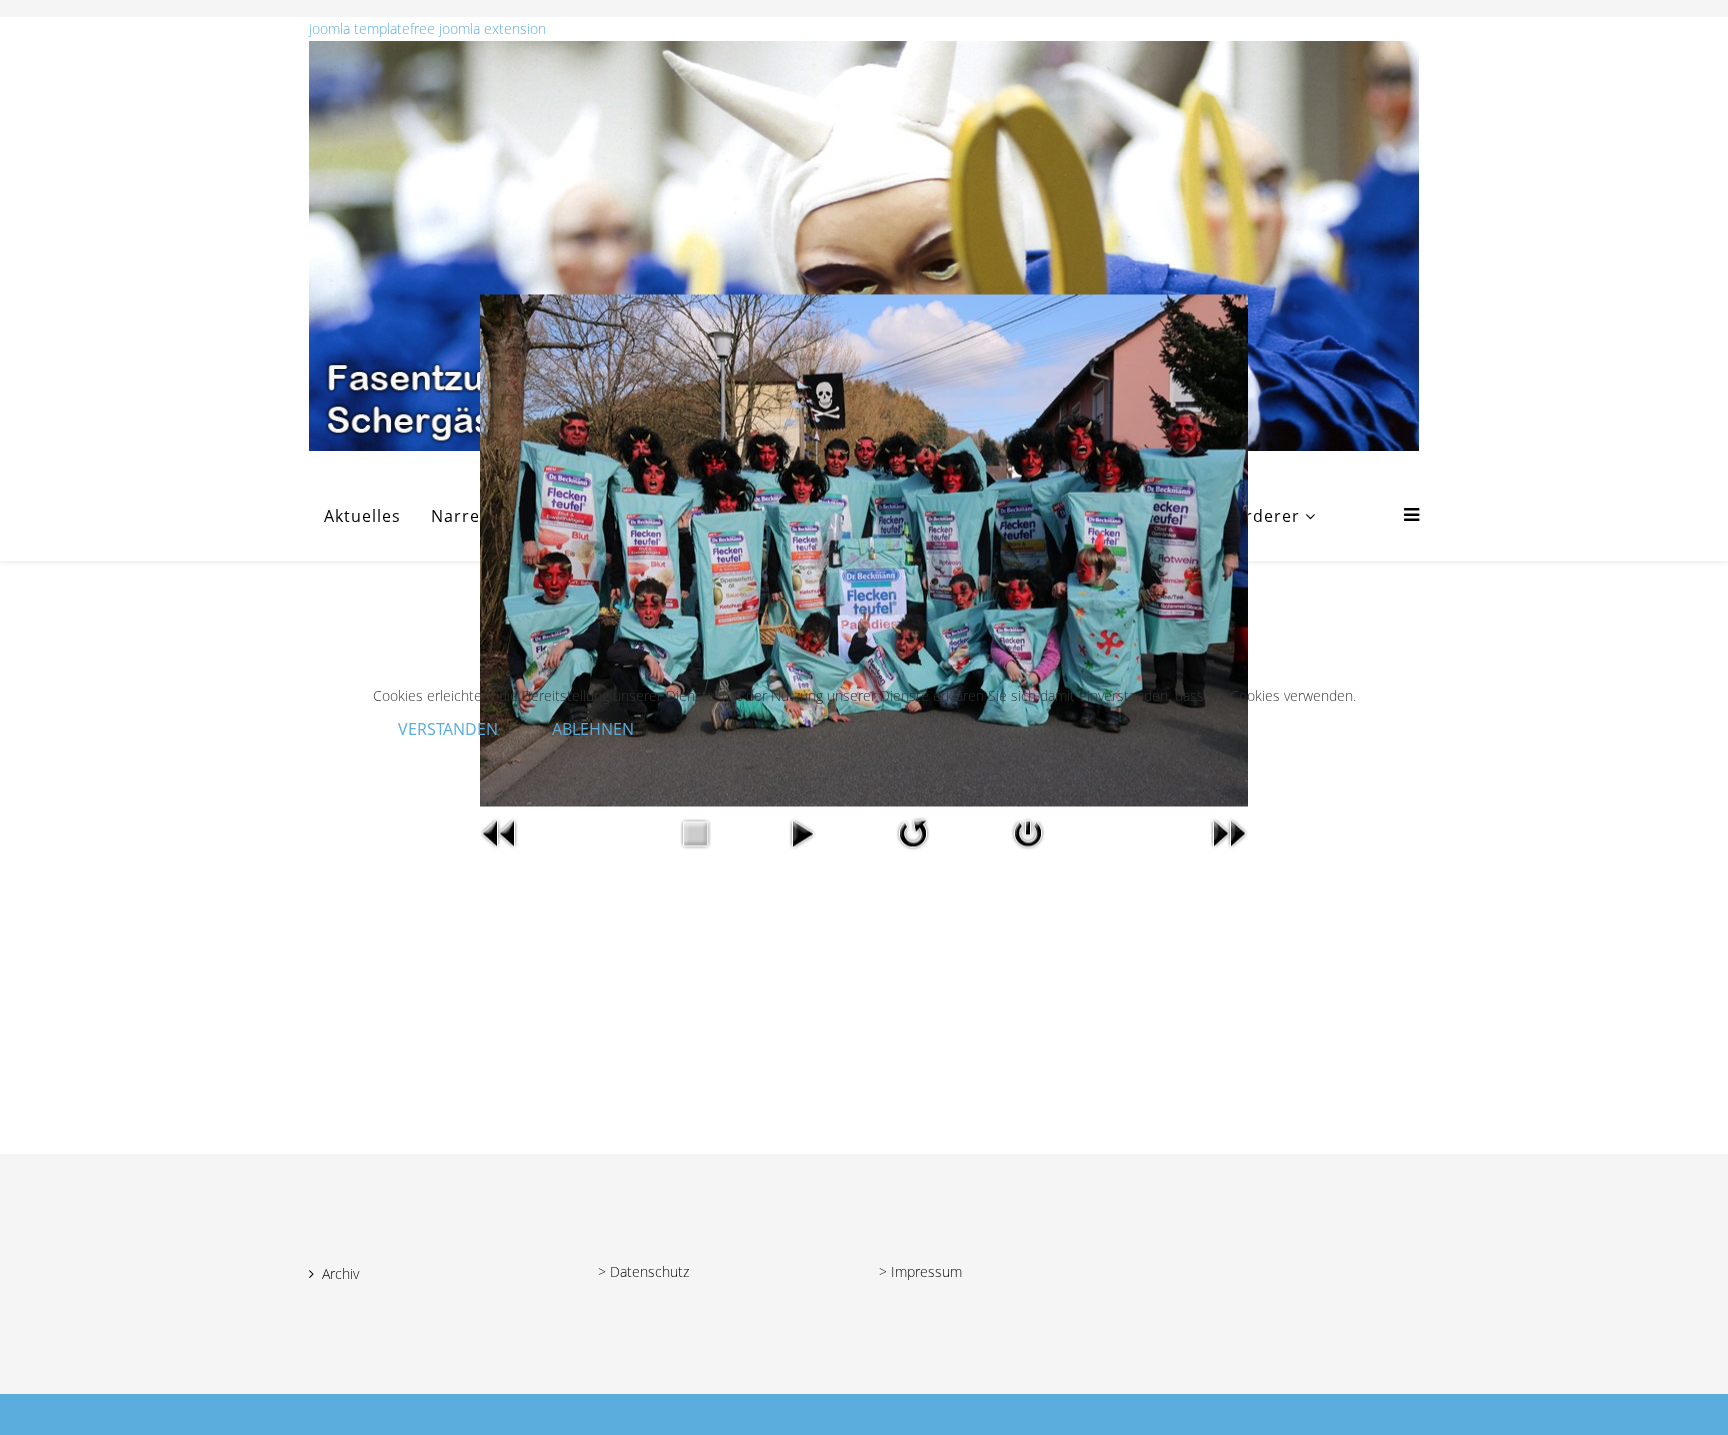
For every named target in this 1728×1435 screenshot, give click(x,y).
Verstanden (448, 729)
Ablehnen (593, 729)
